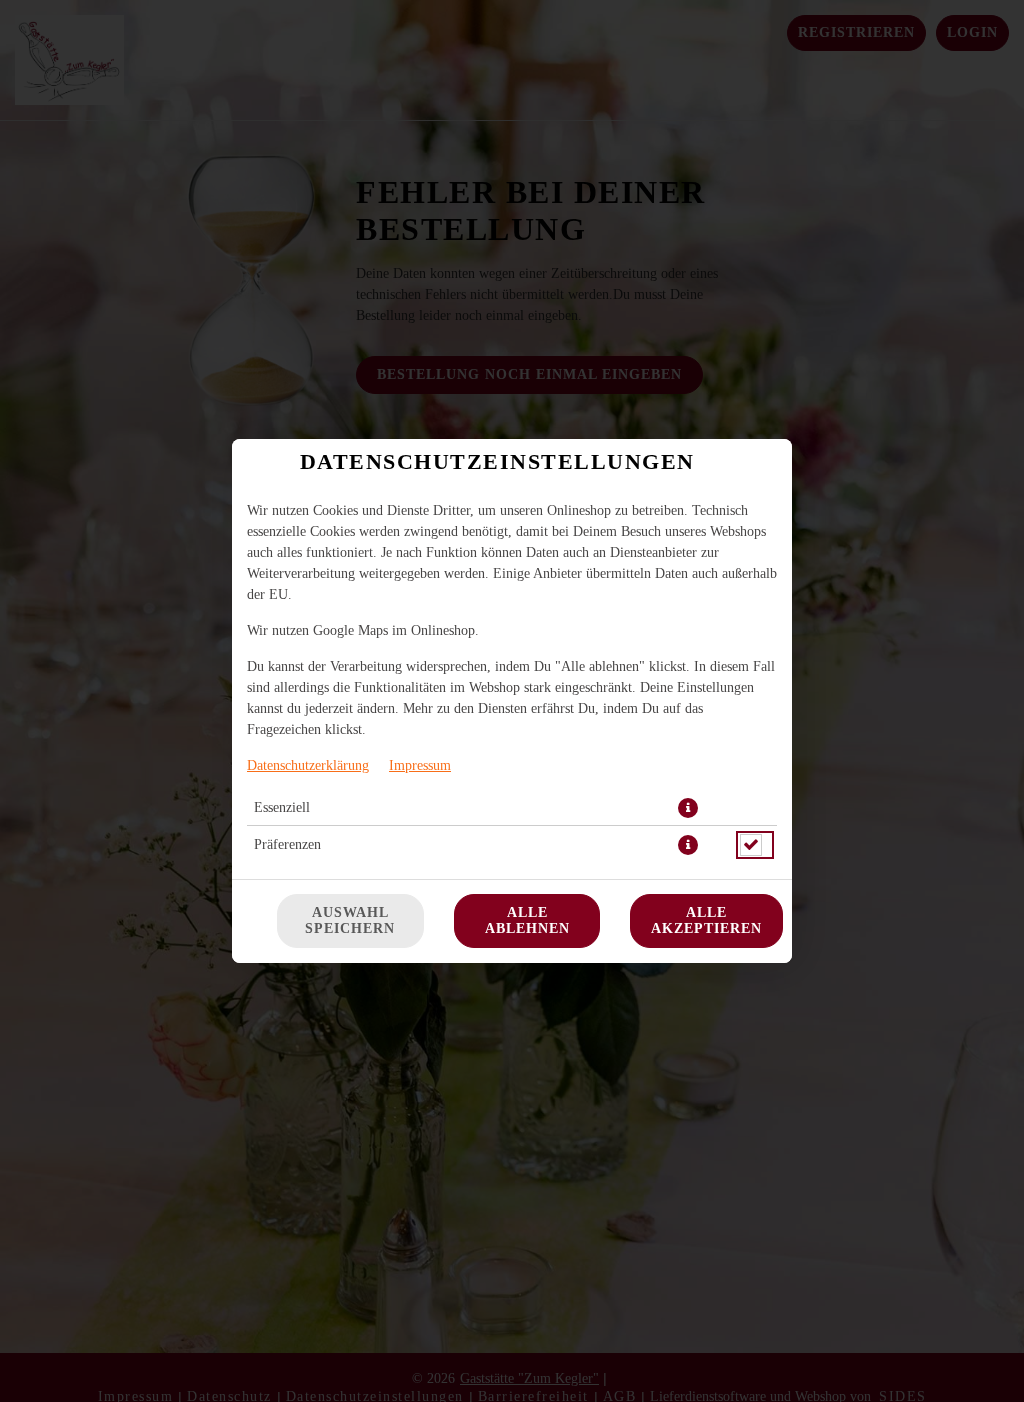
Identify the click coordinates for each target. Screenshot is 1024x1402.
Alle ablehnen (527, 920)
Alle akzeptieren (706, 920)
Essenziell (282, 807)
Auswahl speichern (350, 920)
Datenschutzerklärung (308, 765)
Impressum (420, 765)
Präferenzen (287, 844)
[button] (688, 808)
